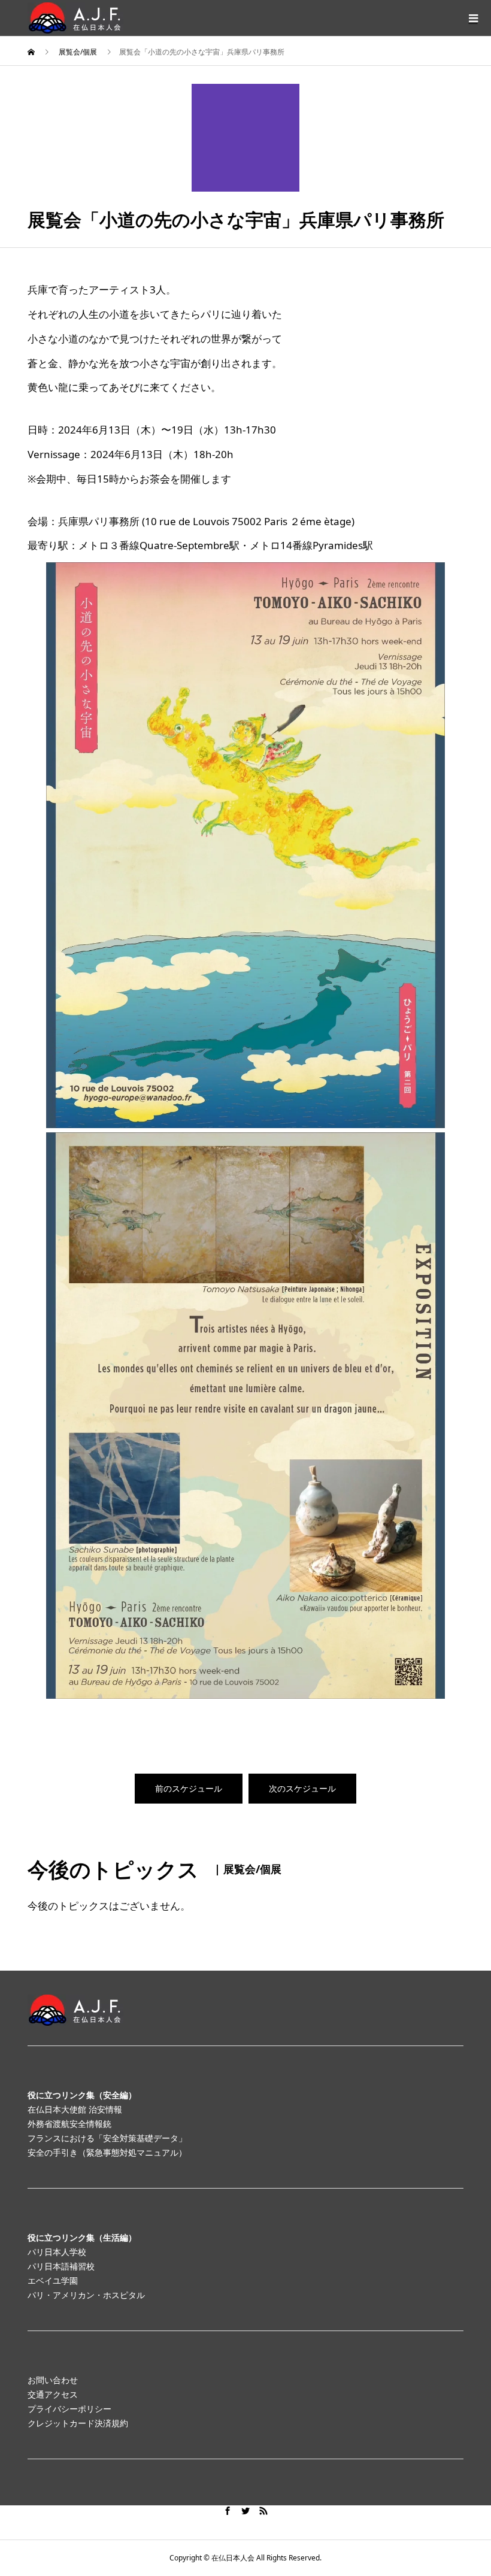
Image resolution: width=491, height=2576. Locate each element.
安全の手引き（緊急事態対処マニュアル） (107, 2152)
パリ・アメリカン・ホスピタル (86, 2295)
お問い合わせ (53, 2380)
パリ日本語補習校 (61, 2266)
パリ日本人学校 (57, 2252)
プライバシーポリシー (69, 2409)
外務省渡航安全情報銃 (69, 2124)
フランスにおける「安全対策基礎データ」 (107, 2138)
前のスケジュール (189, 1788)
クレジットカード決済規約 (78, 2423)
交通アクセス (53, 2394)
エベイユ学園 (53, 2280)
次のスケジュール (302, 1788)
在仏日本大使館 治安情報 (75, 2109)
